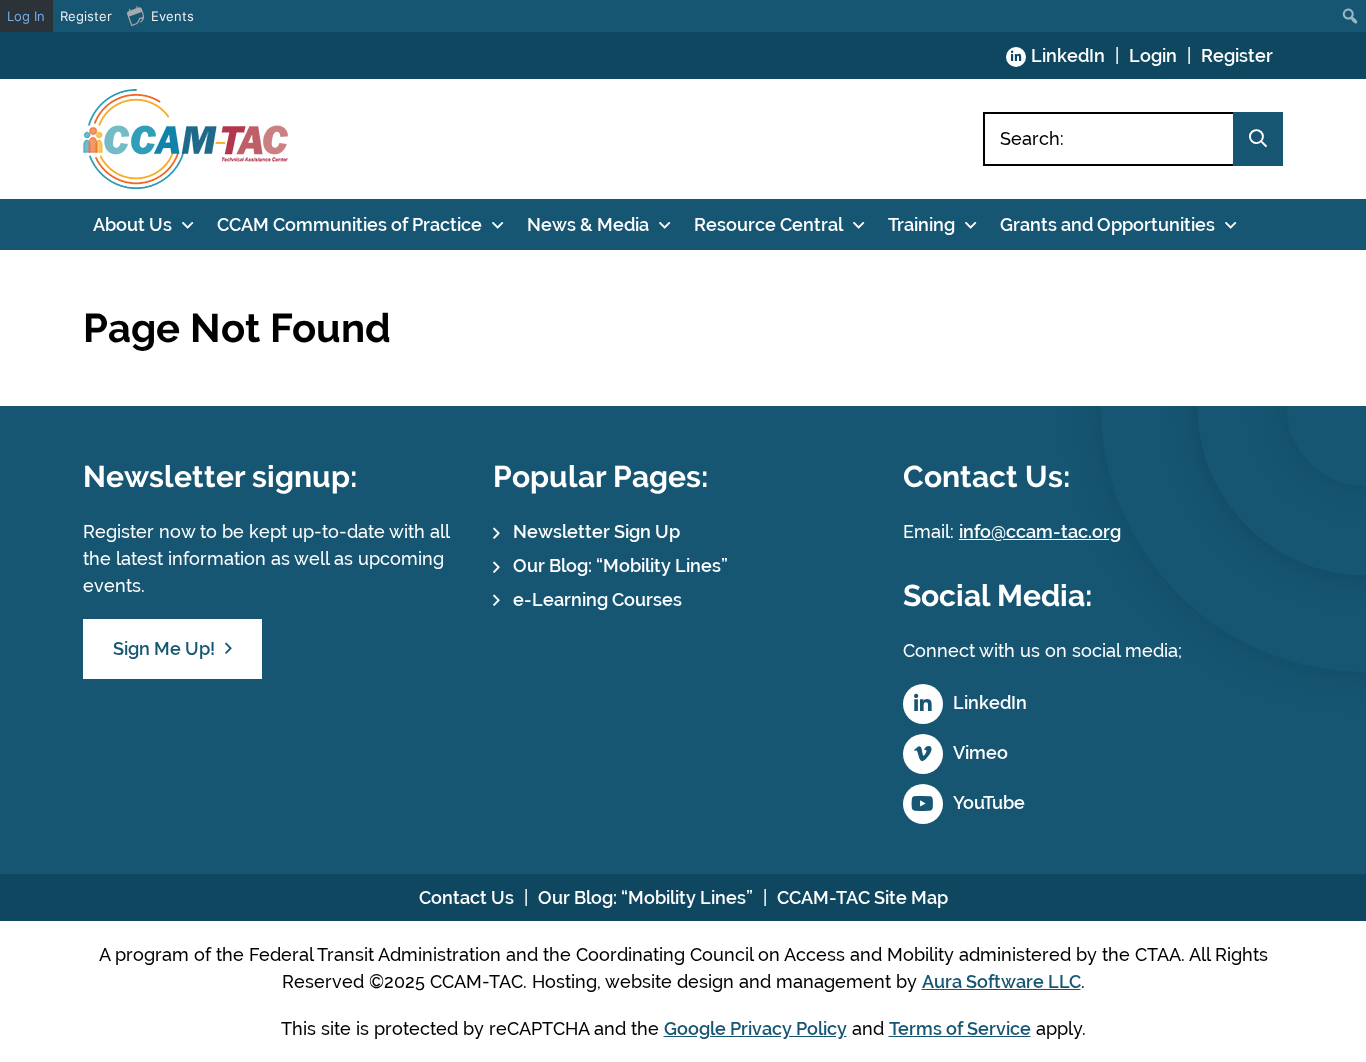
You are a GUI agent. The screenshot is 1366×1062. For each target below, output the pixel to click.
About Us (132, 224)
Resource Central (768, 224)
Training (921, 224)
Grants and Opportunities (1107, 224)
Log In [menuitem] (26, 16)
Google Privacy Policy (755, 1028)
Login (1153, 55)
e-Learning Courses (597, 599)
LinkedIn (1068, 55)
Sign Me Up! (164, 648)
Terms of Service (960, 1028)
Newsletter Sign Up (596, 531)
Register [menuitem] (86, 16)
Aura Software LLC (1001, 981)
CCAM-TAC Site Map (862, 897)
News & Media (588, 224)
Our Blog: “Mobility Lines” (620, 565)
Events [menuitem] (172, 16)
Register (1237, 55)
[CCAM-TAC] (185, 139)
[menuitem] (1350, 16)
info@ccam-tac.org (1040, 531)
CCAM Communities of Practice (349, 224)
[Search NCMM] (1258, 139)
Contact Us (466, 897)
